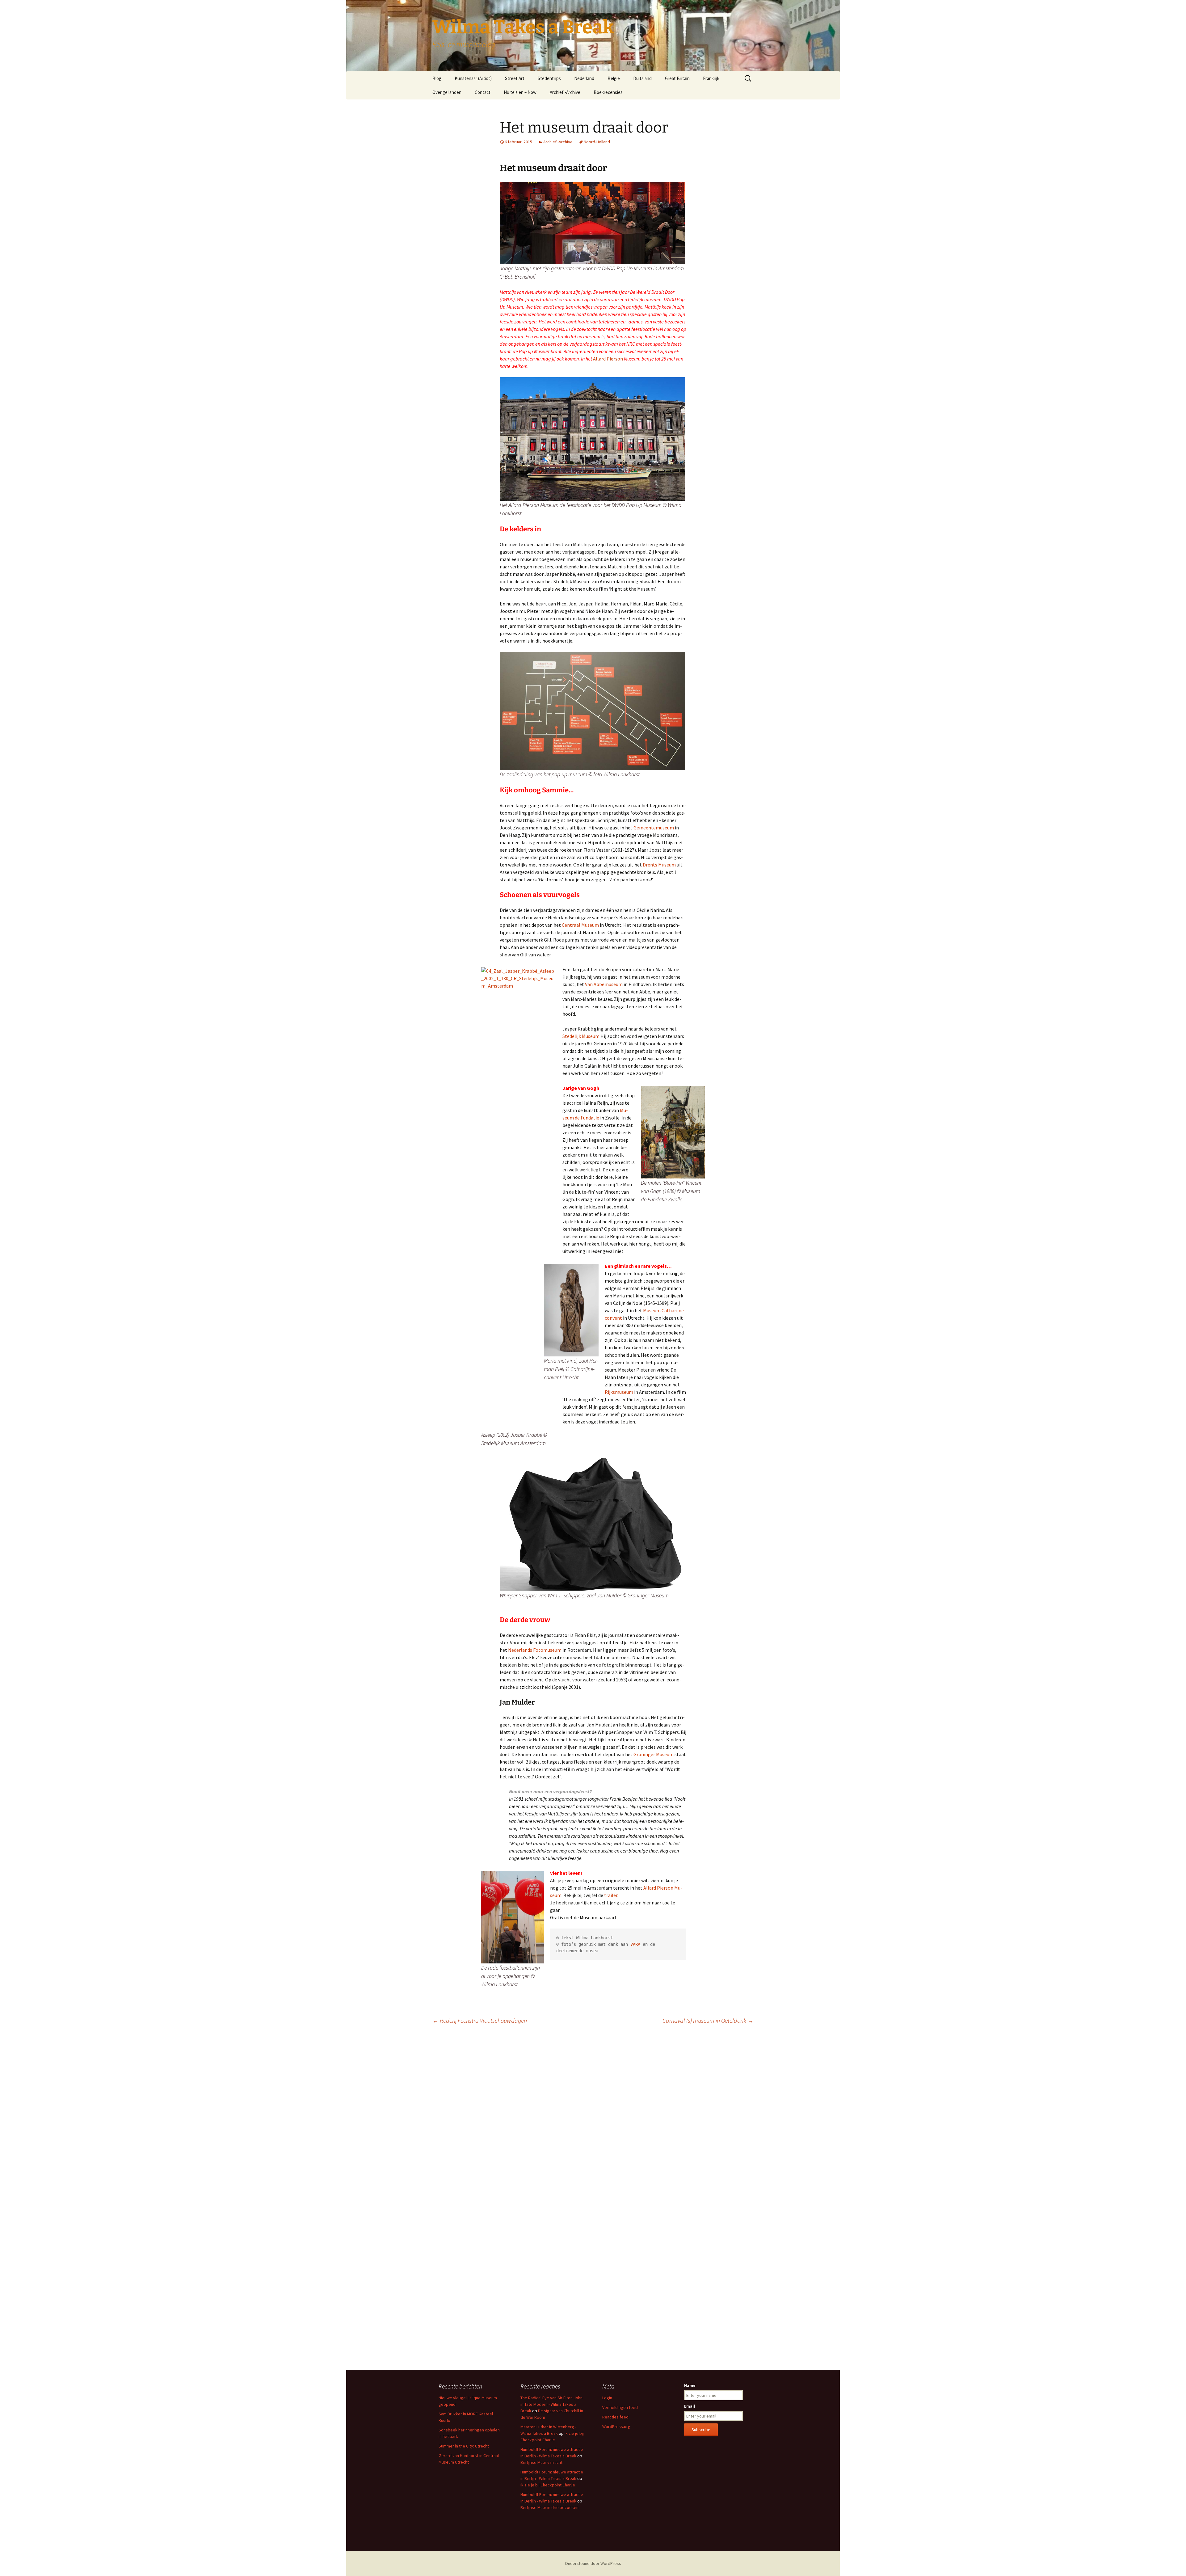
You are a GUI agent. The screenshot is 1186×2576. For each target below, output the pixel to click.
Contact (483, 92)
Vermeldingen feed (620, 2407)
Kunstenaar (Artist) (473, 78)
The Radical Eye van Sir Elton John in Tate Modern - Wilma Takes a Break (551, 2404)
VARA (635, 1944)
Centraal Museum (580, 925)
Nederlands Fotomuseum (535, 1650)
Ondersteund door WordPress (593, 2563)
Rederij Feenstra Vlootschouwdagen (480, 2020)
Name (690, 2385)
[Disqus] (593, 2116)
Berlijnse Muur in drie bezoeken (549, 2507)
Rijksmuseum (619, 1392)
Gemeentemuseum (654, 828)
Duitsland (642, 78)
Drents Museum (659, 865)
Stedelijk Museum (581, 1036)
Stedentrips (549, 78)
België (614, 78)
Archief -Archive (565, 92)
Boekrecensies (608, 92)
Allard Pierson (608, 359)
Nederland (584, 78)
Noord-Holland (597, 142)
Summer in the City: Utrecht (464, 2446)
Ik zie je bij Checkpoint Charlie (548, 2485)
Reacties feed (615, 2417)
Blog (437, 78)
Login (607, 2398)
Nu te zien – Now (520, 92)
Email (690, 2406)
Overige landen (447, 92)
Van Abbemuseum (603, 984)
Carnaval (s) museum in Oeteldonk (708, 2020)
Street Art (515, 78)
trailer (611, 1895)
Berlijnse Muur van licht (541, 2462)
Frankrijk (711, 78)
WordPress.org (616, 2426)
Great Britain (677, 78)
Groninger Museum (654, 1754)
